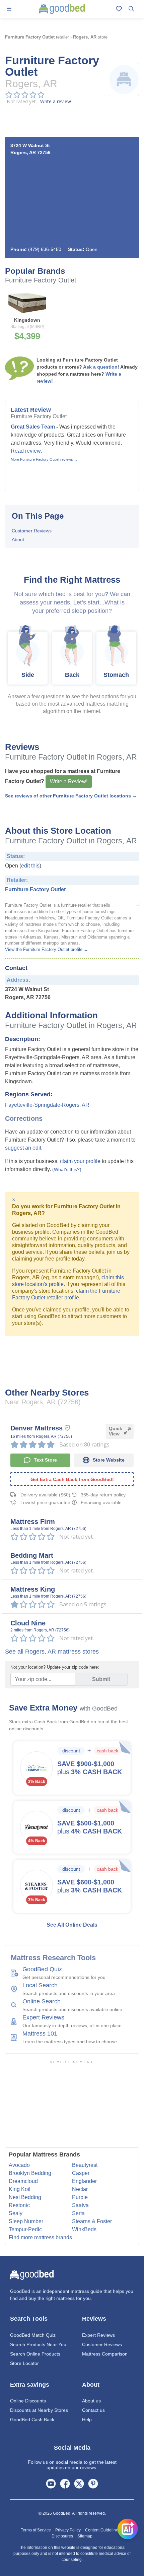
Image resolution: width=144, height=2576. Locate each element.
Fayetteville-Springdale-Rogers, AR (47, 1105)
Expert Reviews (43, 2017)
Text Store (45, 1460)
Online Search (42, 2001)
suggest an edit (23, 1148)
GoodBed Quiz (42, 1969)
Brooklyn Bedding (30, 2173)
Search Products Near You (38, 2344)
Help (87, 2420)
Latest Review (31, 410)
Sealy (16, 2213)
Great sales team (33, 427)
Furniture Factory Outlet (35, 889)
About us (91, 2401)
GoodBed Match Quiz (33, 2335)
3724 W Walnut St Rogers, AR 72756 (30, 149)
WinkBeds (84, 2229)
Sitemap (85, 2536)
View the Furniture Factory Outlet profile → (47, 950)
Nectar (80, 2189)
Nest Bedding (25, 2197)
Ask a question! (101, 367)
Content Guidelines (103, 2530)
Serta (78, 2213)
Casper (81, 2173)
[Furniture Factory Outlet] (138, 904)
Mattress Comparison (105, 2354)
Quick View (116, 1431)
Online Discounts (28, 2401)
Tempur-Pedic (25, 2229)
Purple (80, 2197)
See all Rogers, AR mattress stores (52, 1652)
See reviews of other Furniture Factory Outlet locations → (71, 796)
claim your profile (80, 1161)
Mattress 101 (40, 2034)
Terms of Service (36, 2530)
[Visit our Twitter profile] (79, 2483)
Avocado (19, 2165)
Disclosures (62, 2536)
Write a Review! (69, 782)
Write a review (56, 101)
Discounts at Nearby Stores (39, 2410)
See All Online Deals (72, 1925)
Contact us (93, 2410)
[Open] (128, 2529)
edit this (30, 866)
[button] (9, 9)
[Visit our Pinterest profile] (93, 2483)
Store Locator (24, 2363)
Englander (84, 2181)
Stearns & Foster (92, 2221)
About (18, 539)
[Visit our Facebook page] (65, 2483)
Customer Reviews (32, 531)
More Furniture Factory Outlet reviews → (44, 459)
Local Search (40, 1985)
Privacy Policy (68, 2530)
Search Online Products (35, 2354)
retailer (37, 37)
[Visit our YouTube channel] (51, 2483)
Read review (26, 451)
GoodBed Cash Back (32, 2420)
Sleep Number (26, 2221)
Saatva (80, 2205)
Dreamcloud (23, 2181)
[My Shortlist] (119, 9)
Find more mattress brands (40, 2237)
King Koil (20, 2189)
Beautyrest (85, 2165)
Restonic (19, 2205)
